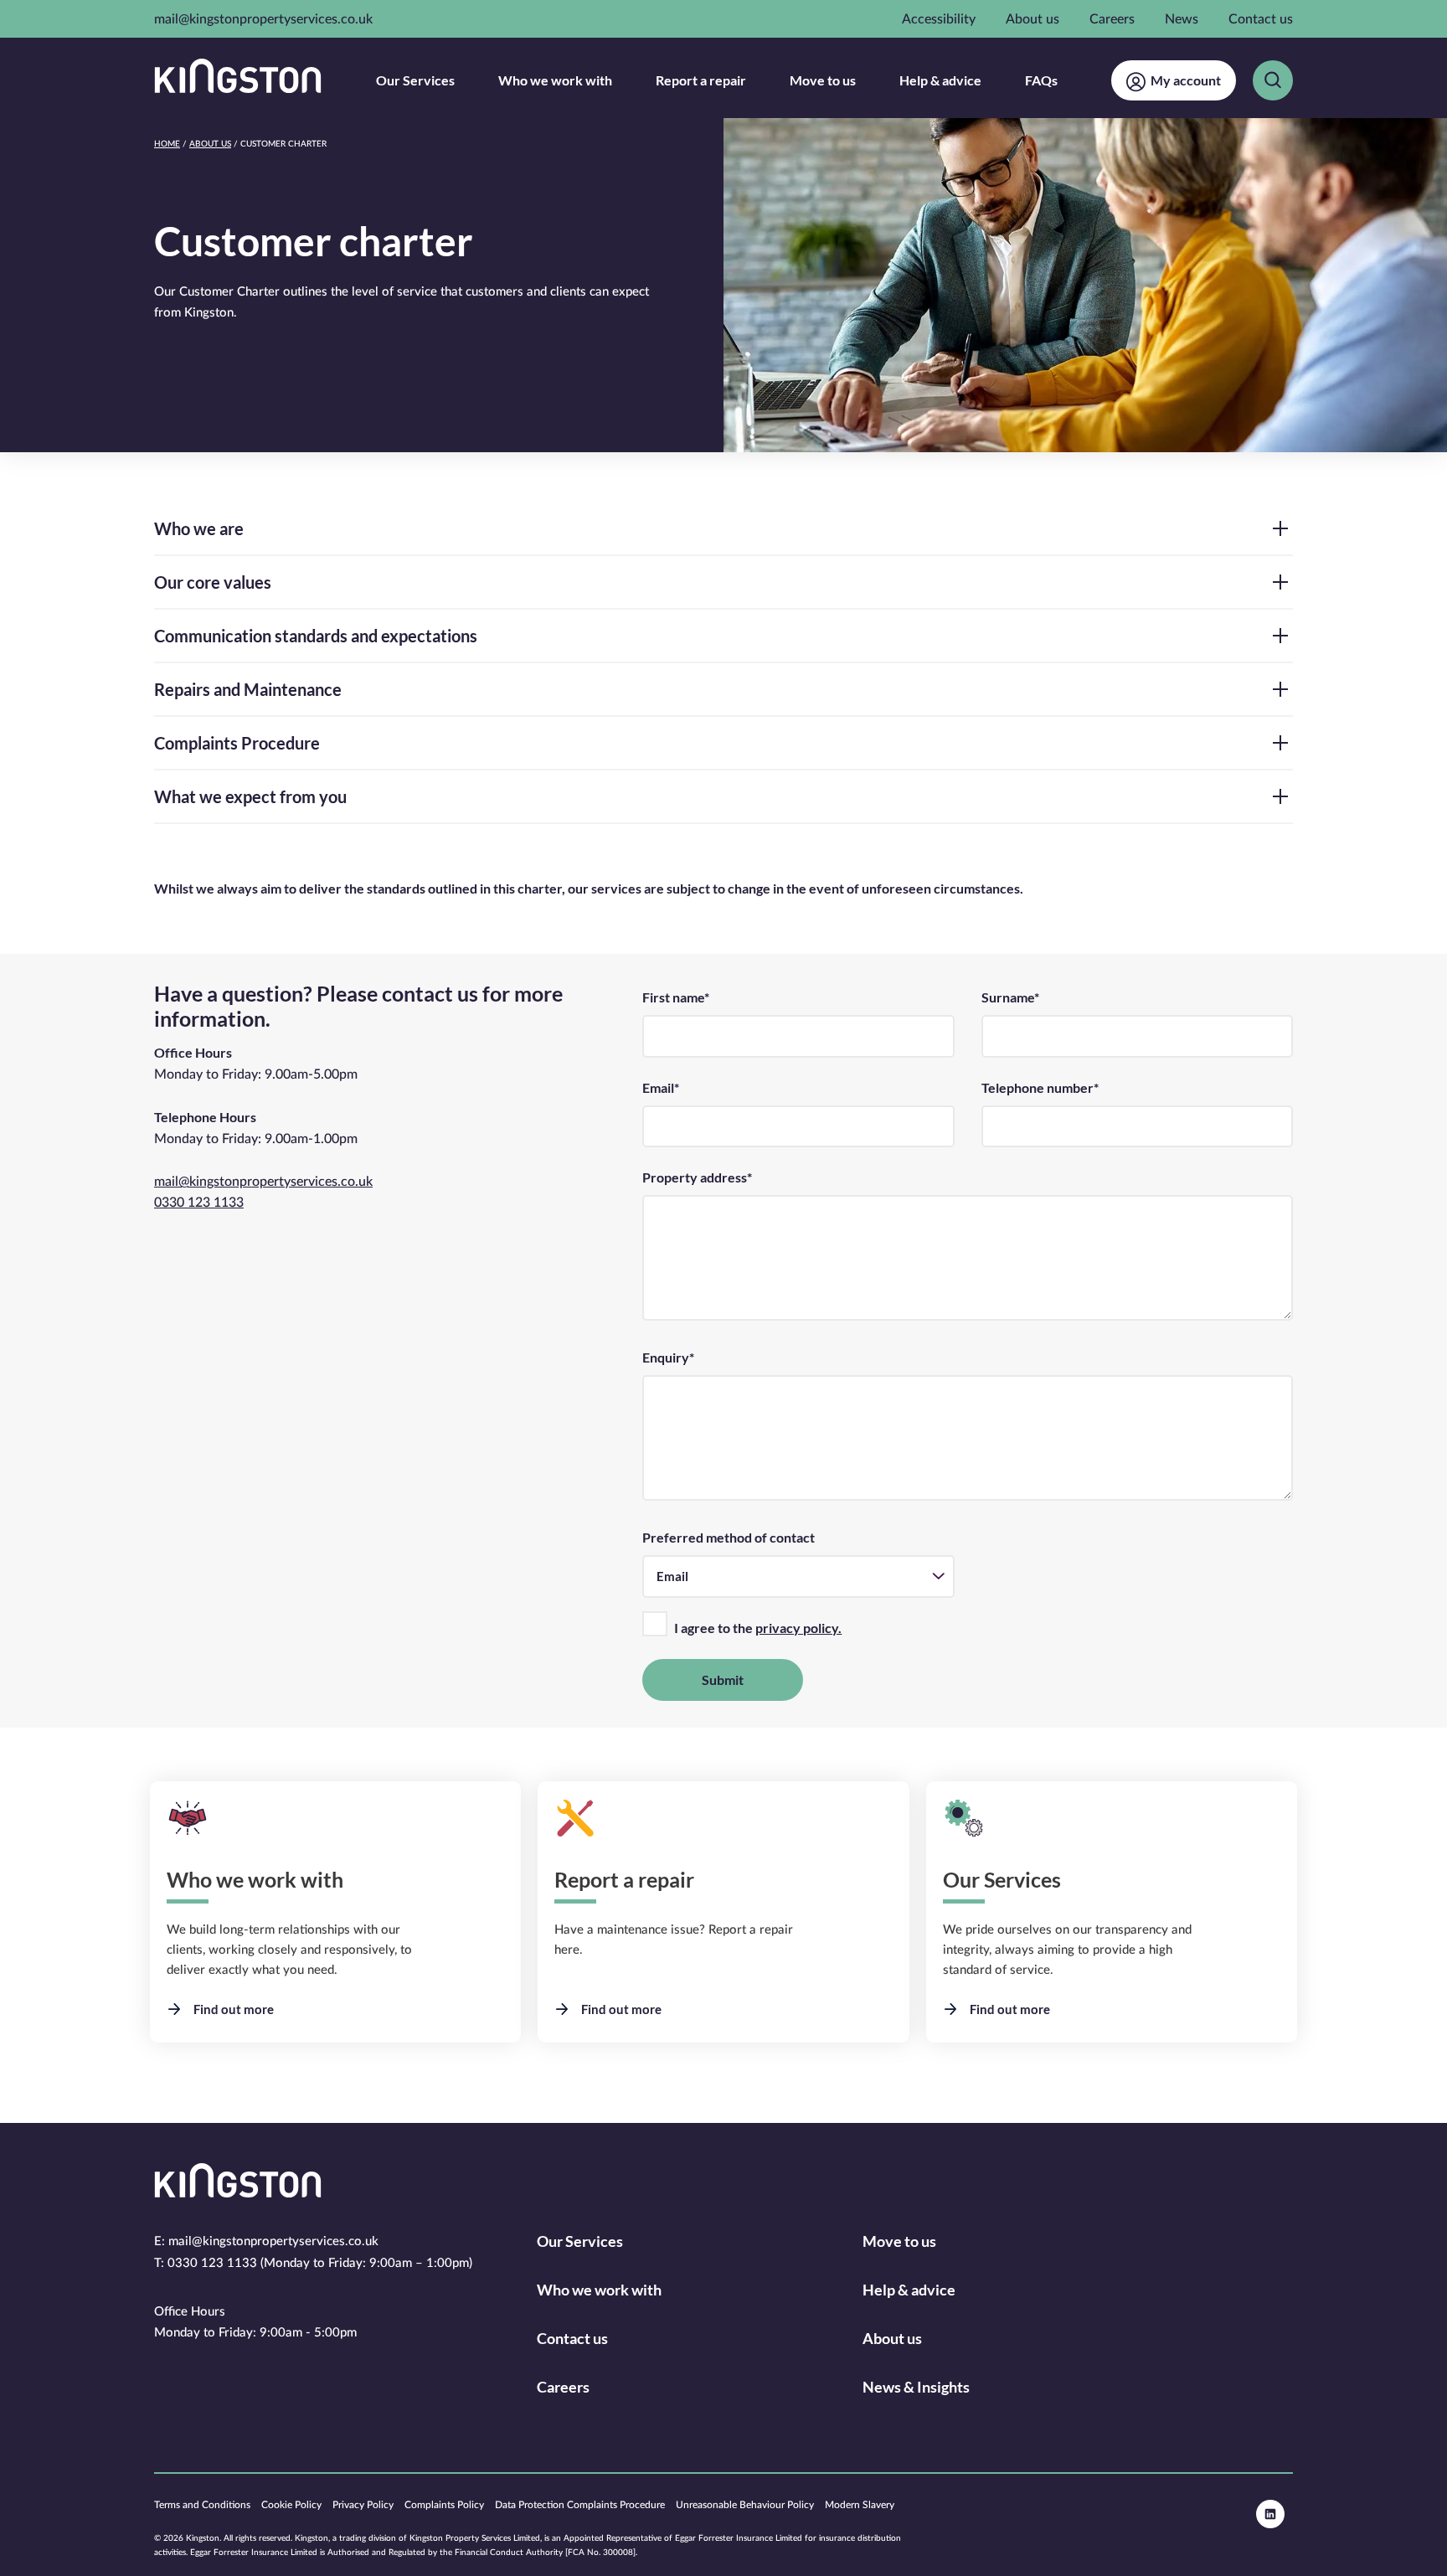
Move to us (823, 80)
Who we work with (555, 80)
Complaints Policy (444, 2505)
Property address (697, 1177)
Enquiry (668, 1357)
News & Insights (916, 2387)
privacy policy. (798, 1628)
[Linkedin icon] (1270, 2514)
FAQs (1041, 80)
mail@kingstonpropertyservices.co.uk (263, 19)
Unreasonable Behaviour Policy (745, 2505)
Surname (1010, 997)
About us (1032, 19)
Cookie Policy (291, 2505)
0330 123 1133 (199, 1203)
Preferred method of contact (729, 1537)
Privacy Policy (363, 2505)
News (1182, 19)
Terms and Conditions (202, 2505)
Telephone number (1040, 1087)
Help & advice (940, 80)
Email (661, 1087)
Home (167, 144)
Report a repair (701, 80)
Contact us (1261, 19)
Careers (1112, 19)
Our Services (415, 80)
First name (676, 997)
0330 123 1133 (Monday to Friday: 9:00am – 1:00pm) (320, 2263)
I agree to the (758, 1628)
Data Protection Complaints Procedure (580, 2505)
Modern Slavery (860, 2505)
